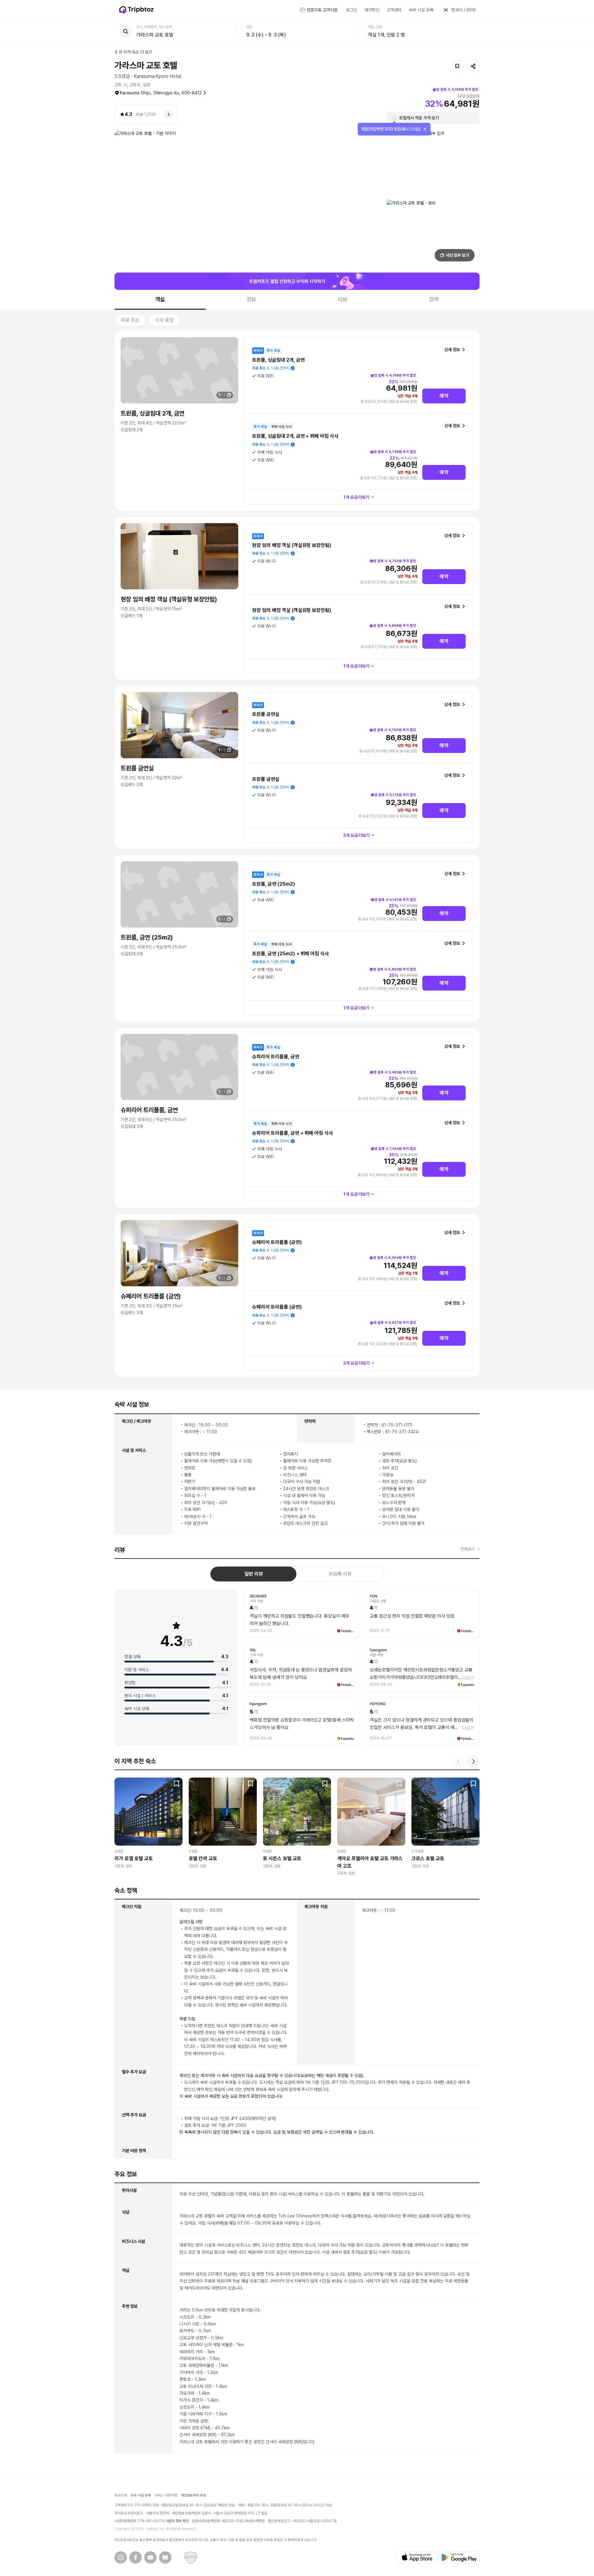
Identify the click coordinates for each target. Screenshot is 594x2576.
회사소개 (121, 2495)
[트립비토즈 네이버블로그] (165, 2557)
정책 (434, 299)
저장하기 (457, 66)
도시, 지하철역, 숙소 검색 (154, 27)
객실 (160, 299)
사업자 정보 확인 (177, 2521)
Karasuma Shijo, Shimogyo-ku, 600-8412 (161, 93)
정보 (252, 299)
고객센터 (394, 10)
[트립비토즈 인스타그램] (121, 2557)
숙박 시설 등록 (421, 10)
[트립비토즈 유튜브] (150, 2557)
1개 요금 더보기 (357, 497)
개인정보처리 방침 (194, 2495)
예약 (444, 396)
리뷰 (343, 299)
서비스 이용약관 (166, 2495)
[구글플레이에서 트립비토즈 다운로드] (459, 2557)
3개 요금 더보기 (357, 835)
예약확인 (372, 10)
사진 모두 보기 (458, 255)
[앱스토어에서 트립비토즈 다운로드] (417, 2557)
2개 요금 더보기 (357, 1363)
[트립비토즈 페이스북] (136, 2557)
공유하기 (473, 66)
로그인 (351, 10)
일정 (249, 27)
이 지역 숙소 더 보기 (136, 52)
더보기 (468, 1678)
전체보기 (468, 1549)
